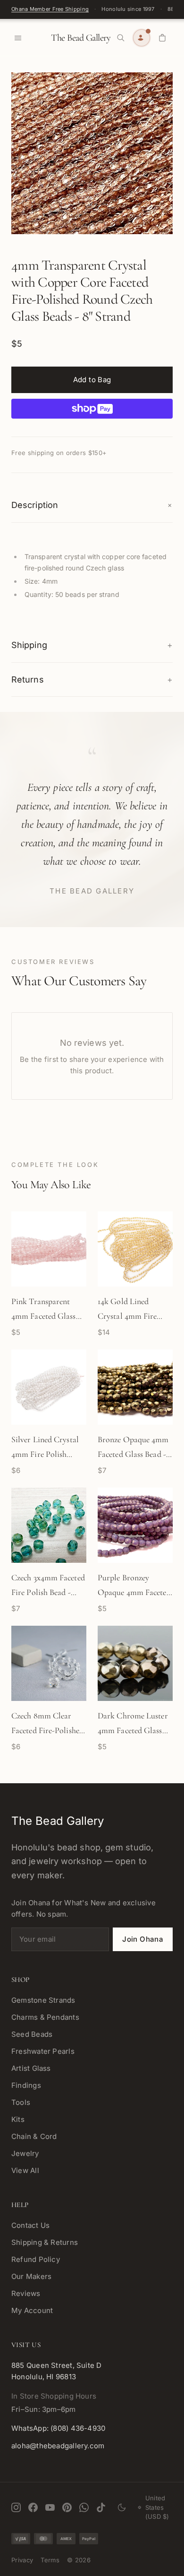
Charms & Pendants (45, 2017)
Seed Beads (32, 2034)
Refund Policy (36, 2259)
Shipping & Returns (45, 2242)
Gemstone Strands (43, 2000)
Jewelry (25, 2153)
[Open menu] (18, 38)
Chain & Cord (34, 2136)
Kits (18, 2119)
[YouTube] (50, 2507)
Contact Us (30, 2225)
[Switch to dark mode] (122, 2507)
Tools (21, 2102)
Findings (26, 2085)
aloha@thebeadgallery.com (58, 2446)
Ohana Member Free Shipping (50, 9)
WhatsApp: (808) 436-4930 (58, 2428)
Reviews (26, 2293)
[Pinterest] (67, 2507)
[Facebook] (33, 2507)
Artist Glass (31, 2068)
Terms (50, 2560)
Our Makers (31, 2276)
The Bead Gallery (81, 38)
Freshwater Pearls (43, 2051)
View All (25, 2170)
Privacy (22, 2560)
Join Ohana (143, 1939)
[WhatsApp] (84, 2507)
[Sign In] (142, 38)
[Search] (121, 38)
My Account (32, 2310)
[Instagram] (16, 2507)
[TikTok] (101, 2507)
